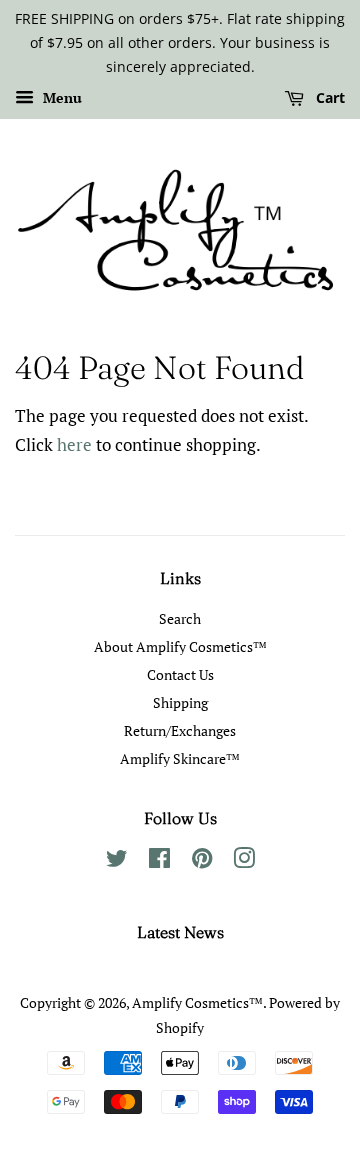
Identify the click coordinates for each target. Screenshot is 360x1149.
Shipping (180, 702)
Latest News (180, 932)
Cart (328, 98)
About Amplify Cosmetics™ (180, 646)
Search (180, 618)
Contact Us (180, 674)
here (74, 444)
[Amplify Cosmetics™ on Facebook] (159, 861)
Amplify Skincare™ (180, 758)
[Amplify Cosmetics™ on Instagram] (244, 861)
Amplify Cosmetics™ (197, 1002)
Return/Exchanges (180, 730)
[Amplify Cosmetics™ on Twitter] (117, 861)
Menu (60, 98)
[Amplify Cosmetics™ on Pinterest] (202, 861)
